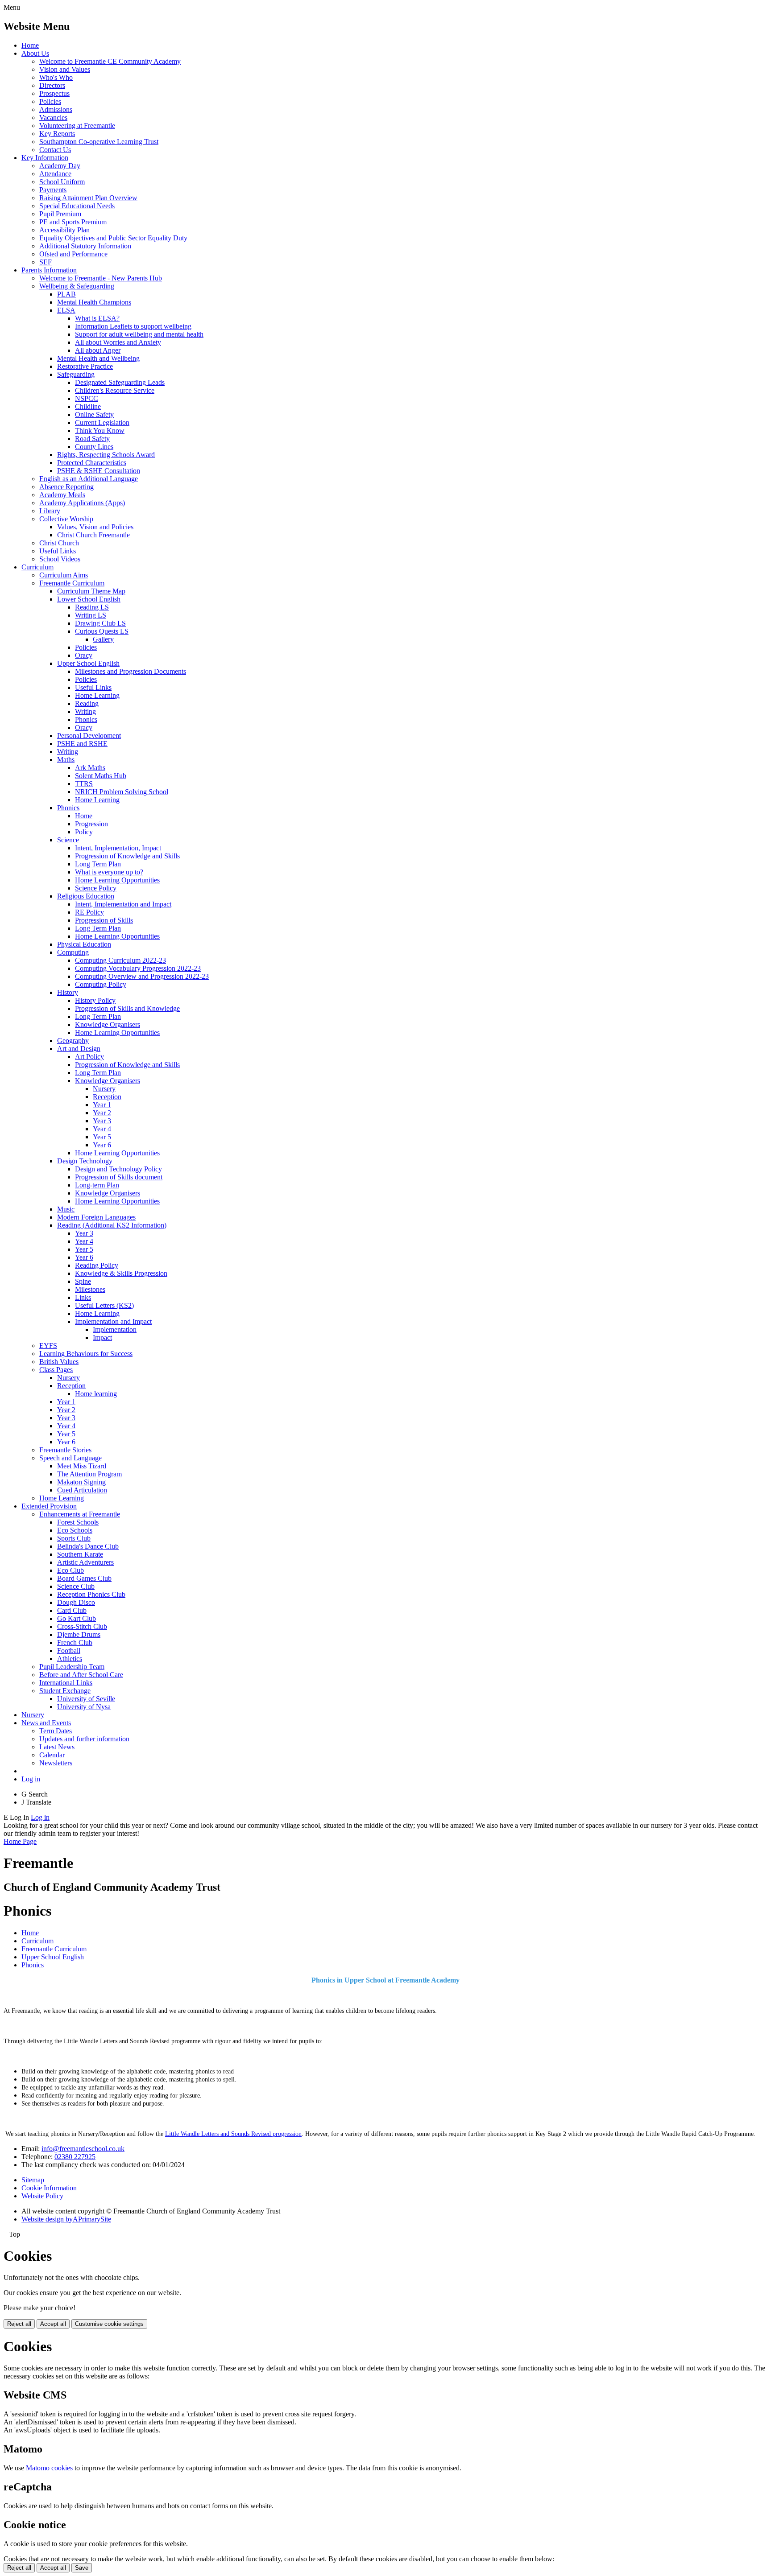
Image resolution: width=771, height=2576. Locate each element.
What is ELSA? (97, 318)
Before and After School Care (81, 1675)
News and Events (46, 1723)
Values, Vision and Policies (95, 527)
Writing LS (91, 615)
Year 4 (102, 1129)
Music (66, 1209)
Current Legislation (102, 422)
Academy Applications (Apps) (82, 503)
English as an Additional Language (89, 479)
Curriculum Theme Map (91, 591)
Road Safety (92, 439)
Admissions (56, 109)
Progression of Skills (104, 920)
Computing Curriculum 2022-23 (120, 960)
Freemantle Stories (65, 1450)
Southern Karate (80, 1554)
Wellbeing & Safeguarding (77, 286)
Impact (102, 1337)
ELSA (66, 310)
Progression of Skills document (119, 1177)
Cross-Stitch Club (82, 1626)
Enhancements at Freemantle (80, 1514)
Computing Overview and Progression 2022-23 (142, 976)
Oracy (84, 655)
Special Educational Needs (77, 206)
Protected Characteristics (92, 463)
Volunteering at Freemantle (77, 126)
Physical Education (84, 944)
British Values (59, 1362)
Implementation (115, 1329)
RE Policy (89, 912)
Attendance (55, 174)
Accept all (53, 2324)
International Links (66, 1683)
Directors (52, 85)
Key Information (45, 158)
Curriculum (37, 567)
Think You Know (100, 431)
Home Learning (97, 695)
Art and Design (79, 1049)
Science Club (76, 1586)
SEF (46, 262)
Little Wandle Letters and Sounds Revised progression (233, 2134)
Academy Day (60, 166)
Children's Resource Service (115, 390)
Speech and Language (70, 1458)
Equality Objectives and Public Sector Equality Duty (113, 238)
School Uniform (62, 182)
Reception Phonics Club (91, 1594)
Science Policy (96, 888)
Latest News (57, 1747)
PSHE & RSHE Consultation (99, 471)
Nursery (104, 1089)
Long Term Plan (98, 864)
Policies (50, 101)
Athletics (70, 1659)
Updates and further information (84, 1739)
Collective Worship (66, 519)
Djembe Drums (79, 1634)
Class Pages (56, 1370)
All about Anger (98, 350)
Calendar (52, 1755)
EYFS (48, 1346)
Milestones (90, 1289)
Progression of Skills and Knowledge (127, 1008)
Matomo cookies (49, 2468)
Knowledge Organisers (108, 1024)
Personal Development (89, 736)
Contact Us (55, 150)
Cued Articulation (82, 1490)
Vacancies (53, 117)
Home (30, 45)
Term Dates (56, 1731)
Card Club (72, 1610)
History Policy (95, 1000)
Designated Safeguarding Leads (120, 382)
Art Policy (89, 1057)
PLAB (66, 294)
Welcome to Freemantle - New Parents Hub (101, 278)
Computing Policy (101, 984)
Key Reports (57, 134)
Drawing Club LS (100, 623)
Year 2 (102, 1113)
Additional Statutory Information (85, 246)
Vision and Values (65, 69)
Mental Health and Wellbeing (98, 358)
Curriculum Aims (64, 575)
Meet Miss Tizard (82, 1466)
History (68, 992)
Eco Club (70, 1570)
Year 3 (102, 1121)
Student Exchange (65, 1691)
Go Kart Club (77, 1618)
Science (68, 840)
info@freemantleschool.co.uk (83, 2149)
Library (50, 511)
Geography (73, 1041)
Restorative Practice (85, 366)
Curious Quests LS (102, 631)
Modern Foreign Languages (96, 1217)
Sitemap (33, 2180)
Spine (83, 1281)
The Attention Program (89, 1474)
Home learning (96, 1394)
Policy (84, 832)
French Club (75, 1642)
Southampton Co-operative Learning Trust (99, 142)
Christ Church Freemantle (93, 535)
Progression (91, 824)
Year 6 (102, 1145)
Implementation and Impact (113, 1321)
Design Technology (85, 1161)
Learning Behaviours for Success (86, 1354)
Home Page (20, 1841)
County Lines (94, 447)
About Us (35, 53)
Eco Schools (75, 1530)
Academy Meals (62, 495)
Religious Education (86, 896)
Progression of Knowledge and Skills (127, 856)
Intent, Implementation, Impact (118, 848)
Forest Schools (78, 1522)
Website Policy (42, 2196)
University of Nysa (84, 1707)
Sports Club (74, 1538)
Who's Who (56, 77)
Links (83, 1297)
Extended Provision (49, 1506)
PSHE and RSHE (82, 744)
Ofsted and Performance (73, 254)
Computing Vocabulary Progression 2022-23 (138, 968)
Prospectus (54, 93)
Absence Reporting (66, 487)
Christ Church (59, 543)
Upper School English (88, 663)
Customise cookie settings (109, 2324)
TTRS (84, 784)
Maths (66, 760)
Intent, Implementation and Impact (123, 904)
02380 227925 (75, 2157)
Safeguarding (76, 374)
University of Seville (86, 1699)
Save (82, 2568)
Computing (73, 952)
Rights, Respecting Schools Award (106, 455)
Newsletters (56, 1763)
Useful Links (58, 551)
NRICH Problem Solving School (122, 792)
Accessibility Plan (64, 230)
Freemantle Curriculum (72, 583)
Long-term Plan (97, 1185)
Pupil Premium (60, 214)
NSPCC (87, 398)
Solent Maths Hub (101, 776)
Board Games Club (84, 1578)
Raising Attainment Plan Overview (88, 198)
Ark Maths (90, 768)
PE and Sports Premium (73, 222)
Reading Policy (97, 1265)
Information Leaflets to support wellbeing (133, 326)
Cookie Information (49, 2188)
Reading (87, 703)
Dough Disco (76, 1602)
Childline (88, 406)
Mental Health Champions (94, 302)
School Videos (60, 559)
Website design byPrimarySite (66, 2219)
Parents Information (49, 270)
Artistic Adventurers (85, 1562)
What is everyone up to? (109, 872)
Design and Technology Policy (118, 1169)
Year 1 (102, 1105)
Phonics (86, 719)
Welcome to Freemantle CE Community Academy (110, 61)
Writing (85, 711)
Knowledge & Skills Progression (121, 1273)
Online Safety (94, 414)
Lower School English (89, 599)
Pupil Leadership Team (72, 1667)
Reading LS (92, 607)
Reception (107, 1097)
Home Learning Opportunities (117, 880)
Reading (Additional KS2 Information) (112, 1225)
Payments (53, 190)
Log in (31, 1779)
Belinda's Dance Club (88, 1546)
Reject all (19, 2324)
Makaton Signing (81, 1482)
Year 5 (102, 1137)
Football (69, 1651)
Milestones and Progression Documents (131, 671)
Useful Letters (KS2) (104, 1305)
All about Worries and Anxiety (118, 342)
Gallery (103, 639)
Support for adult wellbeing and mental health (139, 334)
